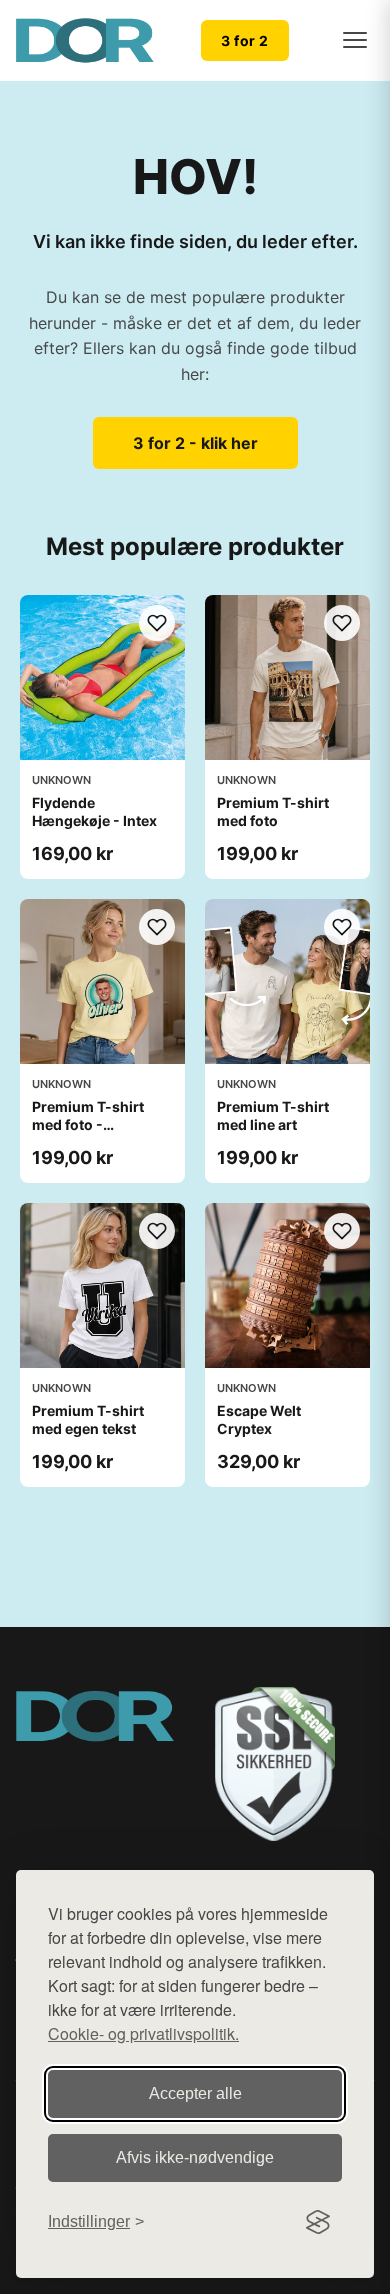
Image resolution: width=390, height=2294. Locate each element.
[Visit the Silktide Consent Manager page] (318, 2222)
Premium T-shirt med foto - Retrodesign (88, 1124)
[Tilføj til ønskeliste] (157, 623)
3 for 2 (245, 40)
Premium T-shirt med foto (273, 811)
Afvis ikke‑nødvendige (195, 2157)
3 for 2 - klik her (195, 443)
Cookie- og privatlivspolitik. (143, 2033)
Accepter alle (195, 2093)
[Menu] (355, 40)
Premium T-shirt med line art (273, 1115)
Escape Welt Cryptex (259, 1419)
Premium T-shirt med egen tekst (88, 1419)
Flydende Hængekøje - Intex (94, 811)
